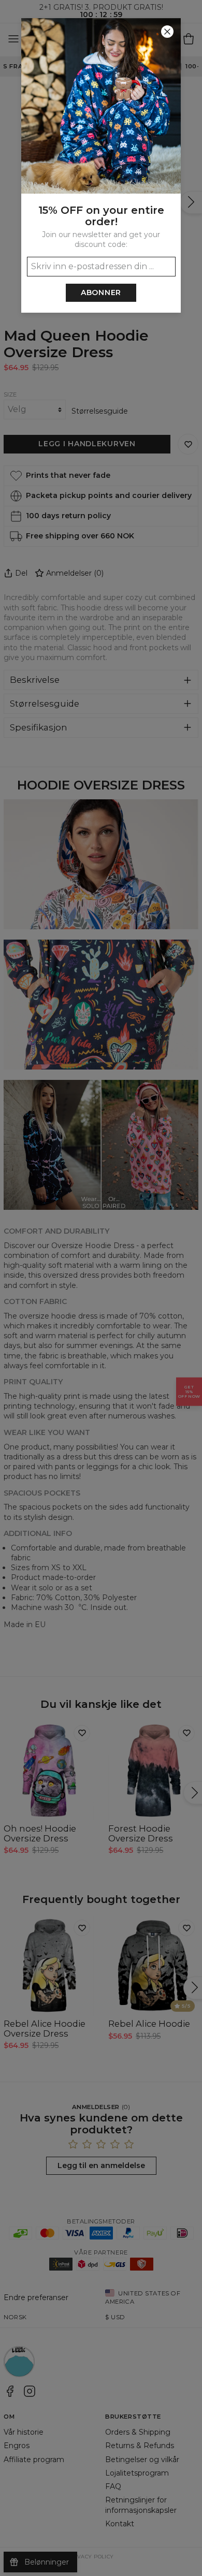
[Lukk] (167, 32)
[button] (101, 1288)
